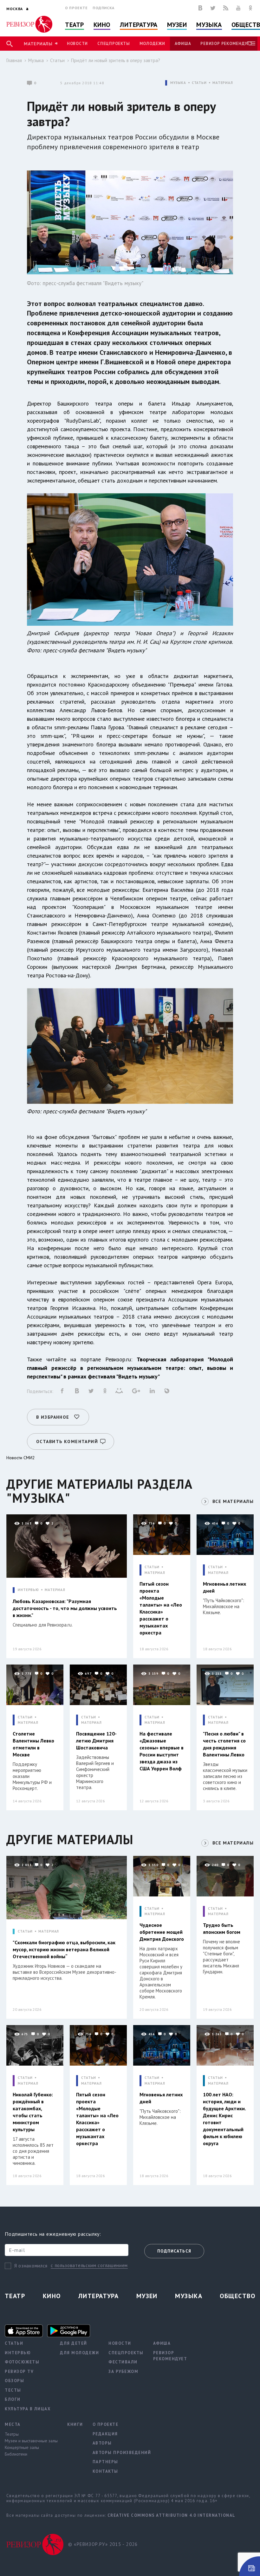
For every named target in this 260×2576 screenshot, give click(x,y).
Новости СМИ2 (21, 1458)
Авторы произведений (122, 2453)
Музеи (177, 25)
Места (13, 2424)
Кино (102, 25)
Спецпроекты (114, 44)
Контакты (105, 2471)
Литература (139, 25)
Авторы (102, 2443)
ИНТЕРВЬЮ (28, 1590)
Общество (237, 2296)
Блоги (13, 2399)
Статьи (57, 60)
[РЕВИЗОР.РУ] (29, 24)
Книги (75, 2424)
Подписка (104, 8)
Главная (14, 60)
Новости (77, 44)
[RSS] (226, 8)
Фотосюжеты (22, 2362)
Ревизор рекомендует (226, 44)
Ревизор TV (19, 2371)
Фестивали (123, 2362)
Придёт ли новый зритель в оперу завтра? (116, 60)
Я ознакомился (31, 2266)
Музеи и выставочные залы (31, 2441)
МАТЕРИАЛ (223, 83)
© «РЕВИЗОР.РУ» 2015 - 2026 (103, 2544)
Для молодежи (79, 2353)
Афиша (183, 44)
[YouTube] (238, 8)
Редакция (105, 2434)
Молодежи (152, 44)
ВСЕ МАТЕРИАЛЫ (233, 1501)
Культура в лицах (28, 2409)
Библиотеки (16, 2454)
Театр (75, 25)
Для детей (74, 2343)
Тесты (13, 2390)
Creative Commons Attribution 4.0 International (172, 2515)
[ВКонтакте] (200, 8)
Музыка (209, 25)
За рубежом (123, 2371)
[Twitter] (213, 8)
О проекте (76, 8)
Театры (12, 2434)
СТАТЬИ (199, 83)
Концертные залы (22, 2447)
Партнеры (105, 2462)
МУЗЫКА (178, 83)
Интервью (18, 2353)
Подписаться (174, 2251)
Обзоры (14, 2381)
